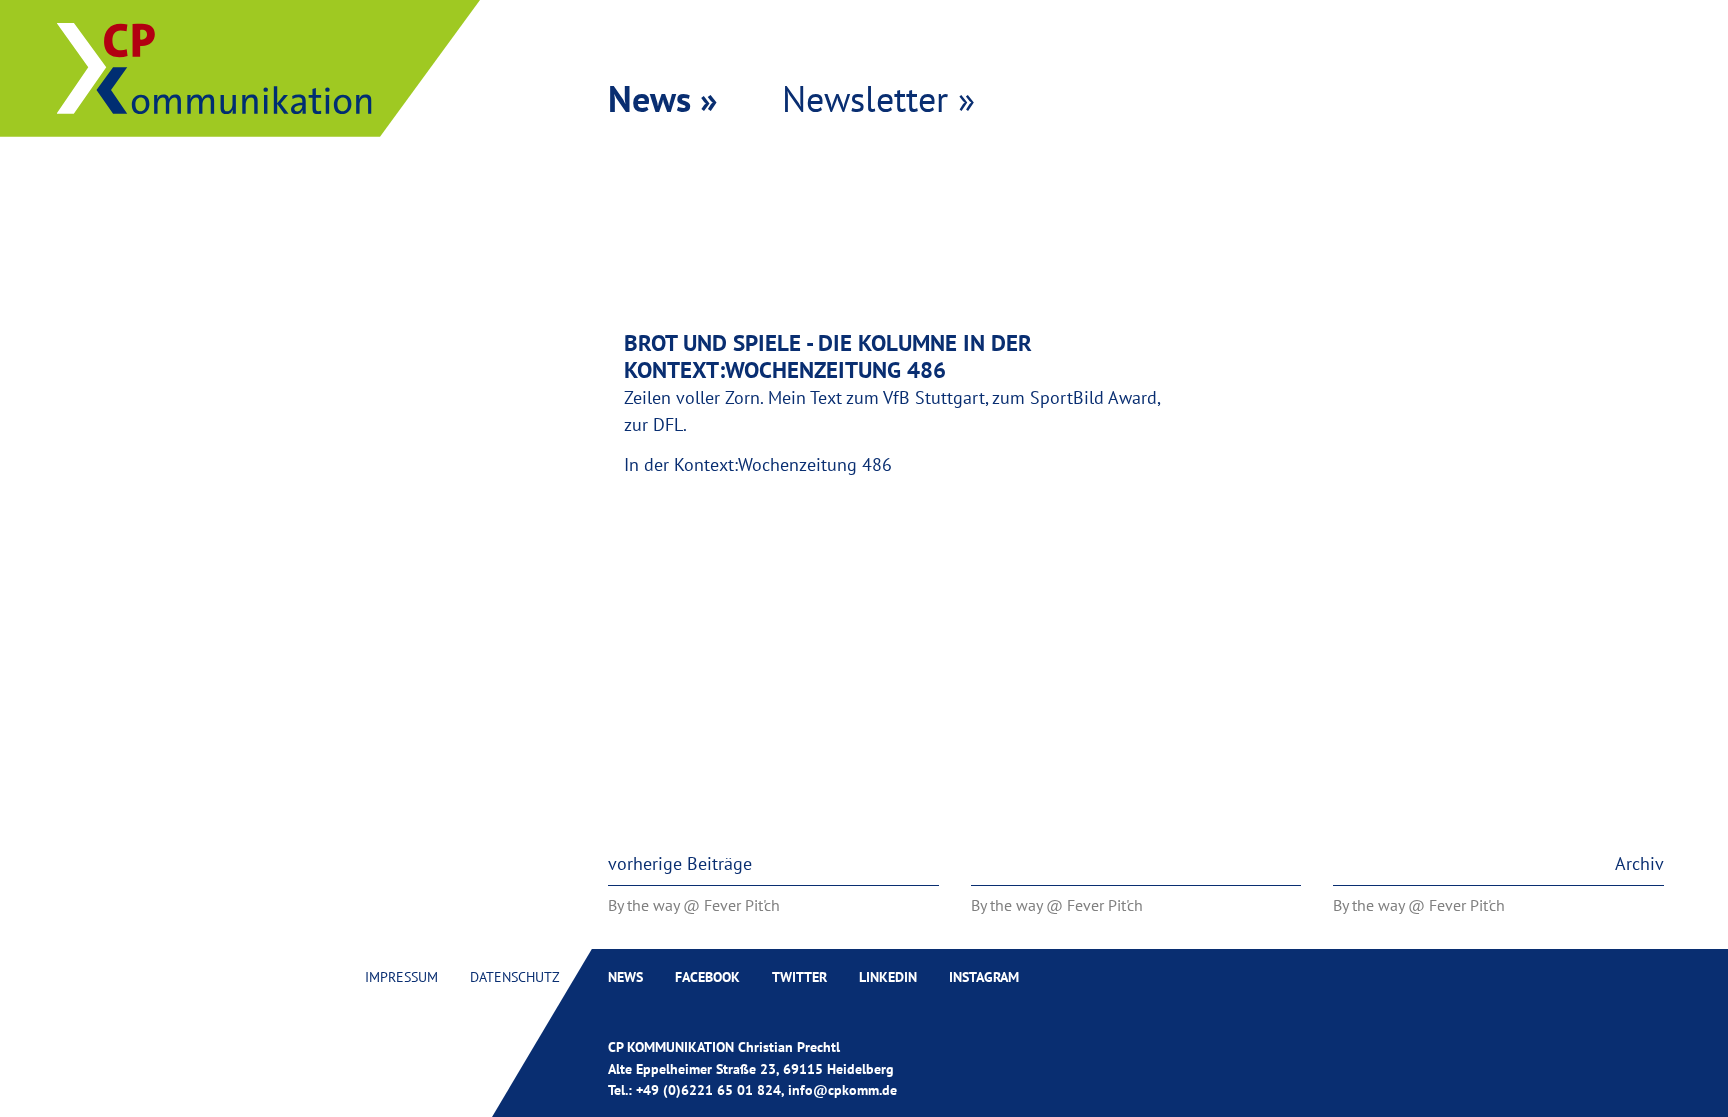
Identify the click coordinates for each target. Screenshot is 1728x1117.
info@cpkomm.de (842, 1089)
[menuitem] (401, 977)
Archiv (1639, 863)
